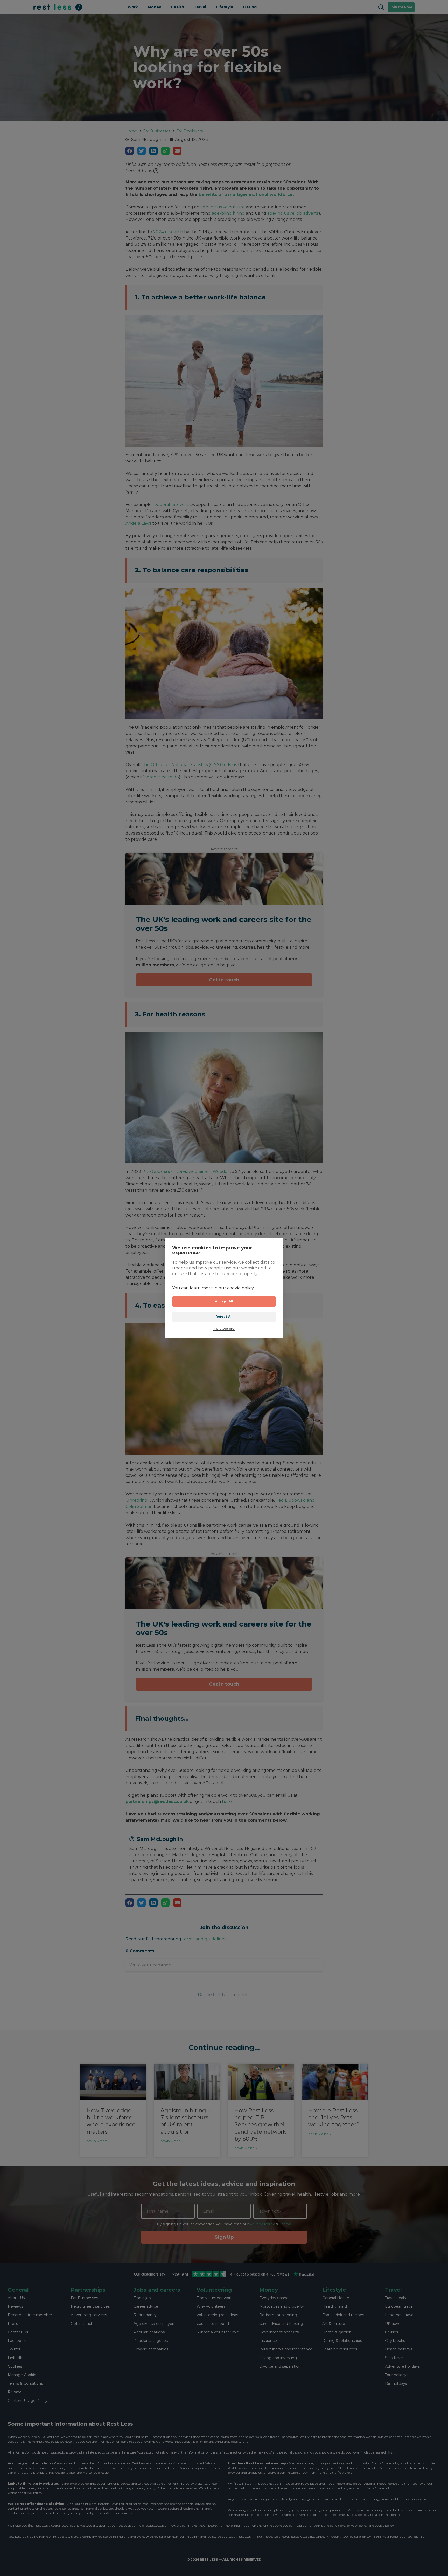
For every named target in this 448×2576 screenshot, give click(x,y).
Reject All (224, 1317)
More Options (224, 1329)
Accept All (224, 1301)
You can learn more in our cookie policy (213, 1288)
